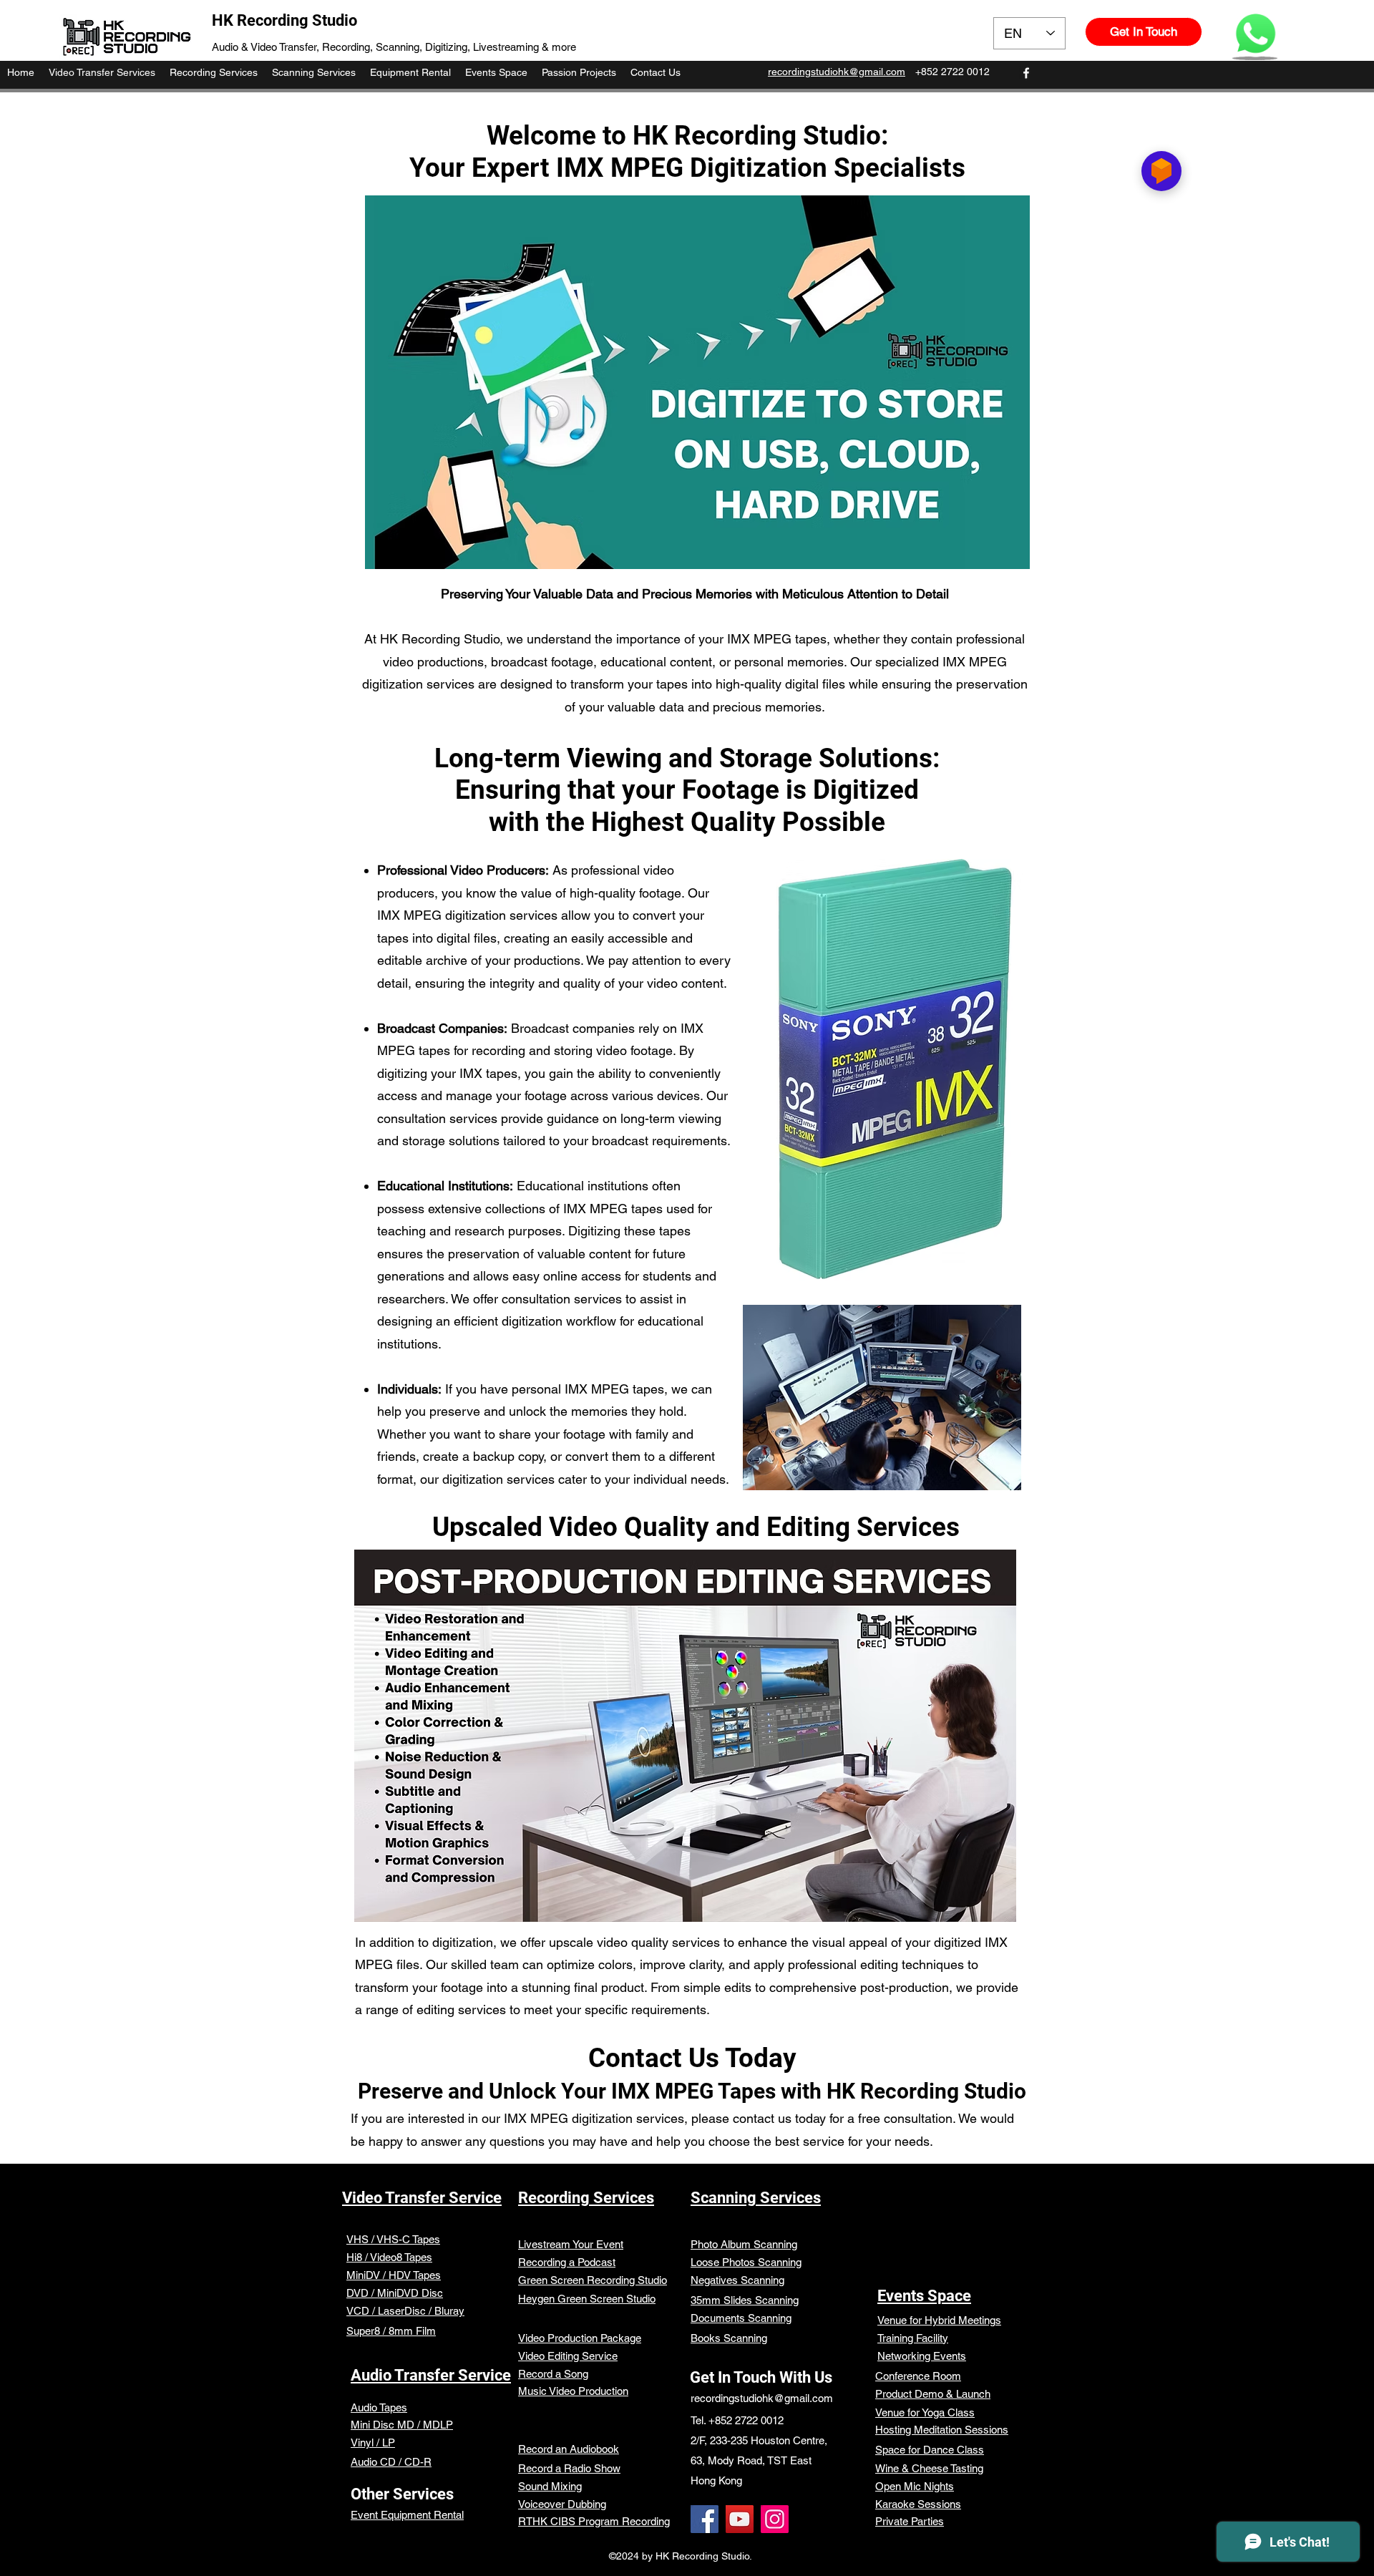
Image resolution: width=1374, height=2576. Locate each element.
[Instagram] (775, 2519)
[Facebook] (705, 2519)
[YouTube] (740, 2519)
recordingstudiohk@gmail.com (762, 2398)
